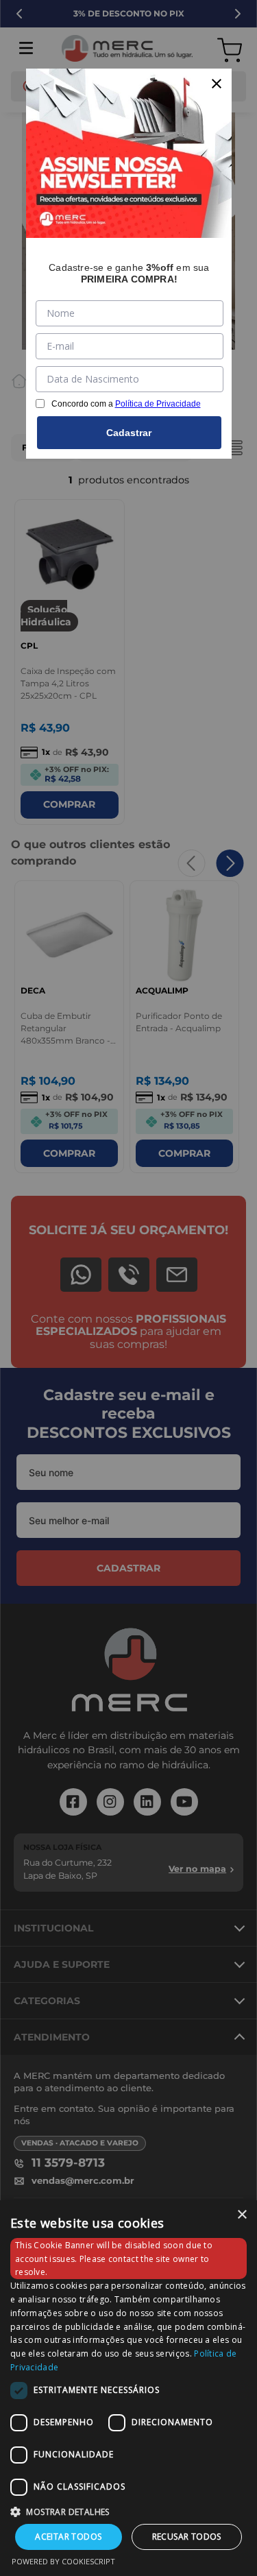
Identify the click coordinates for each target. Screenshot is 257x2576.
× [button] (242, 2215)
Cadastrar (129, 433)
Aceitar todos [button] (68, 2537)
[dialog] (128, 2388)
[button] (128, 2511)
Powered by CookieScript (63, 2561)
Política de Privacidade (158, 404)
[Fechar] (217, 84)
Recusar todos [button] (187, 2537)
